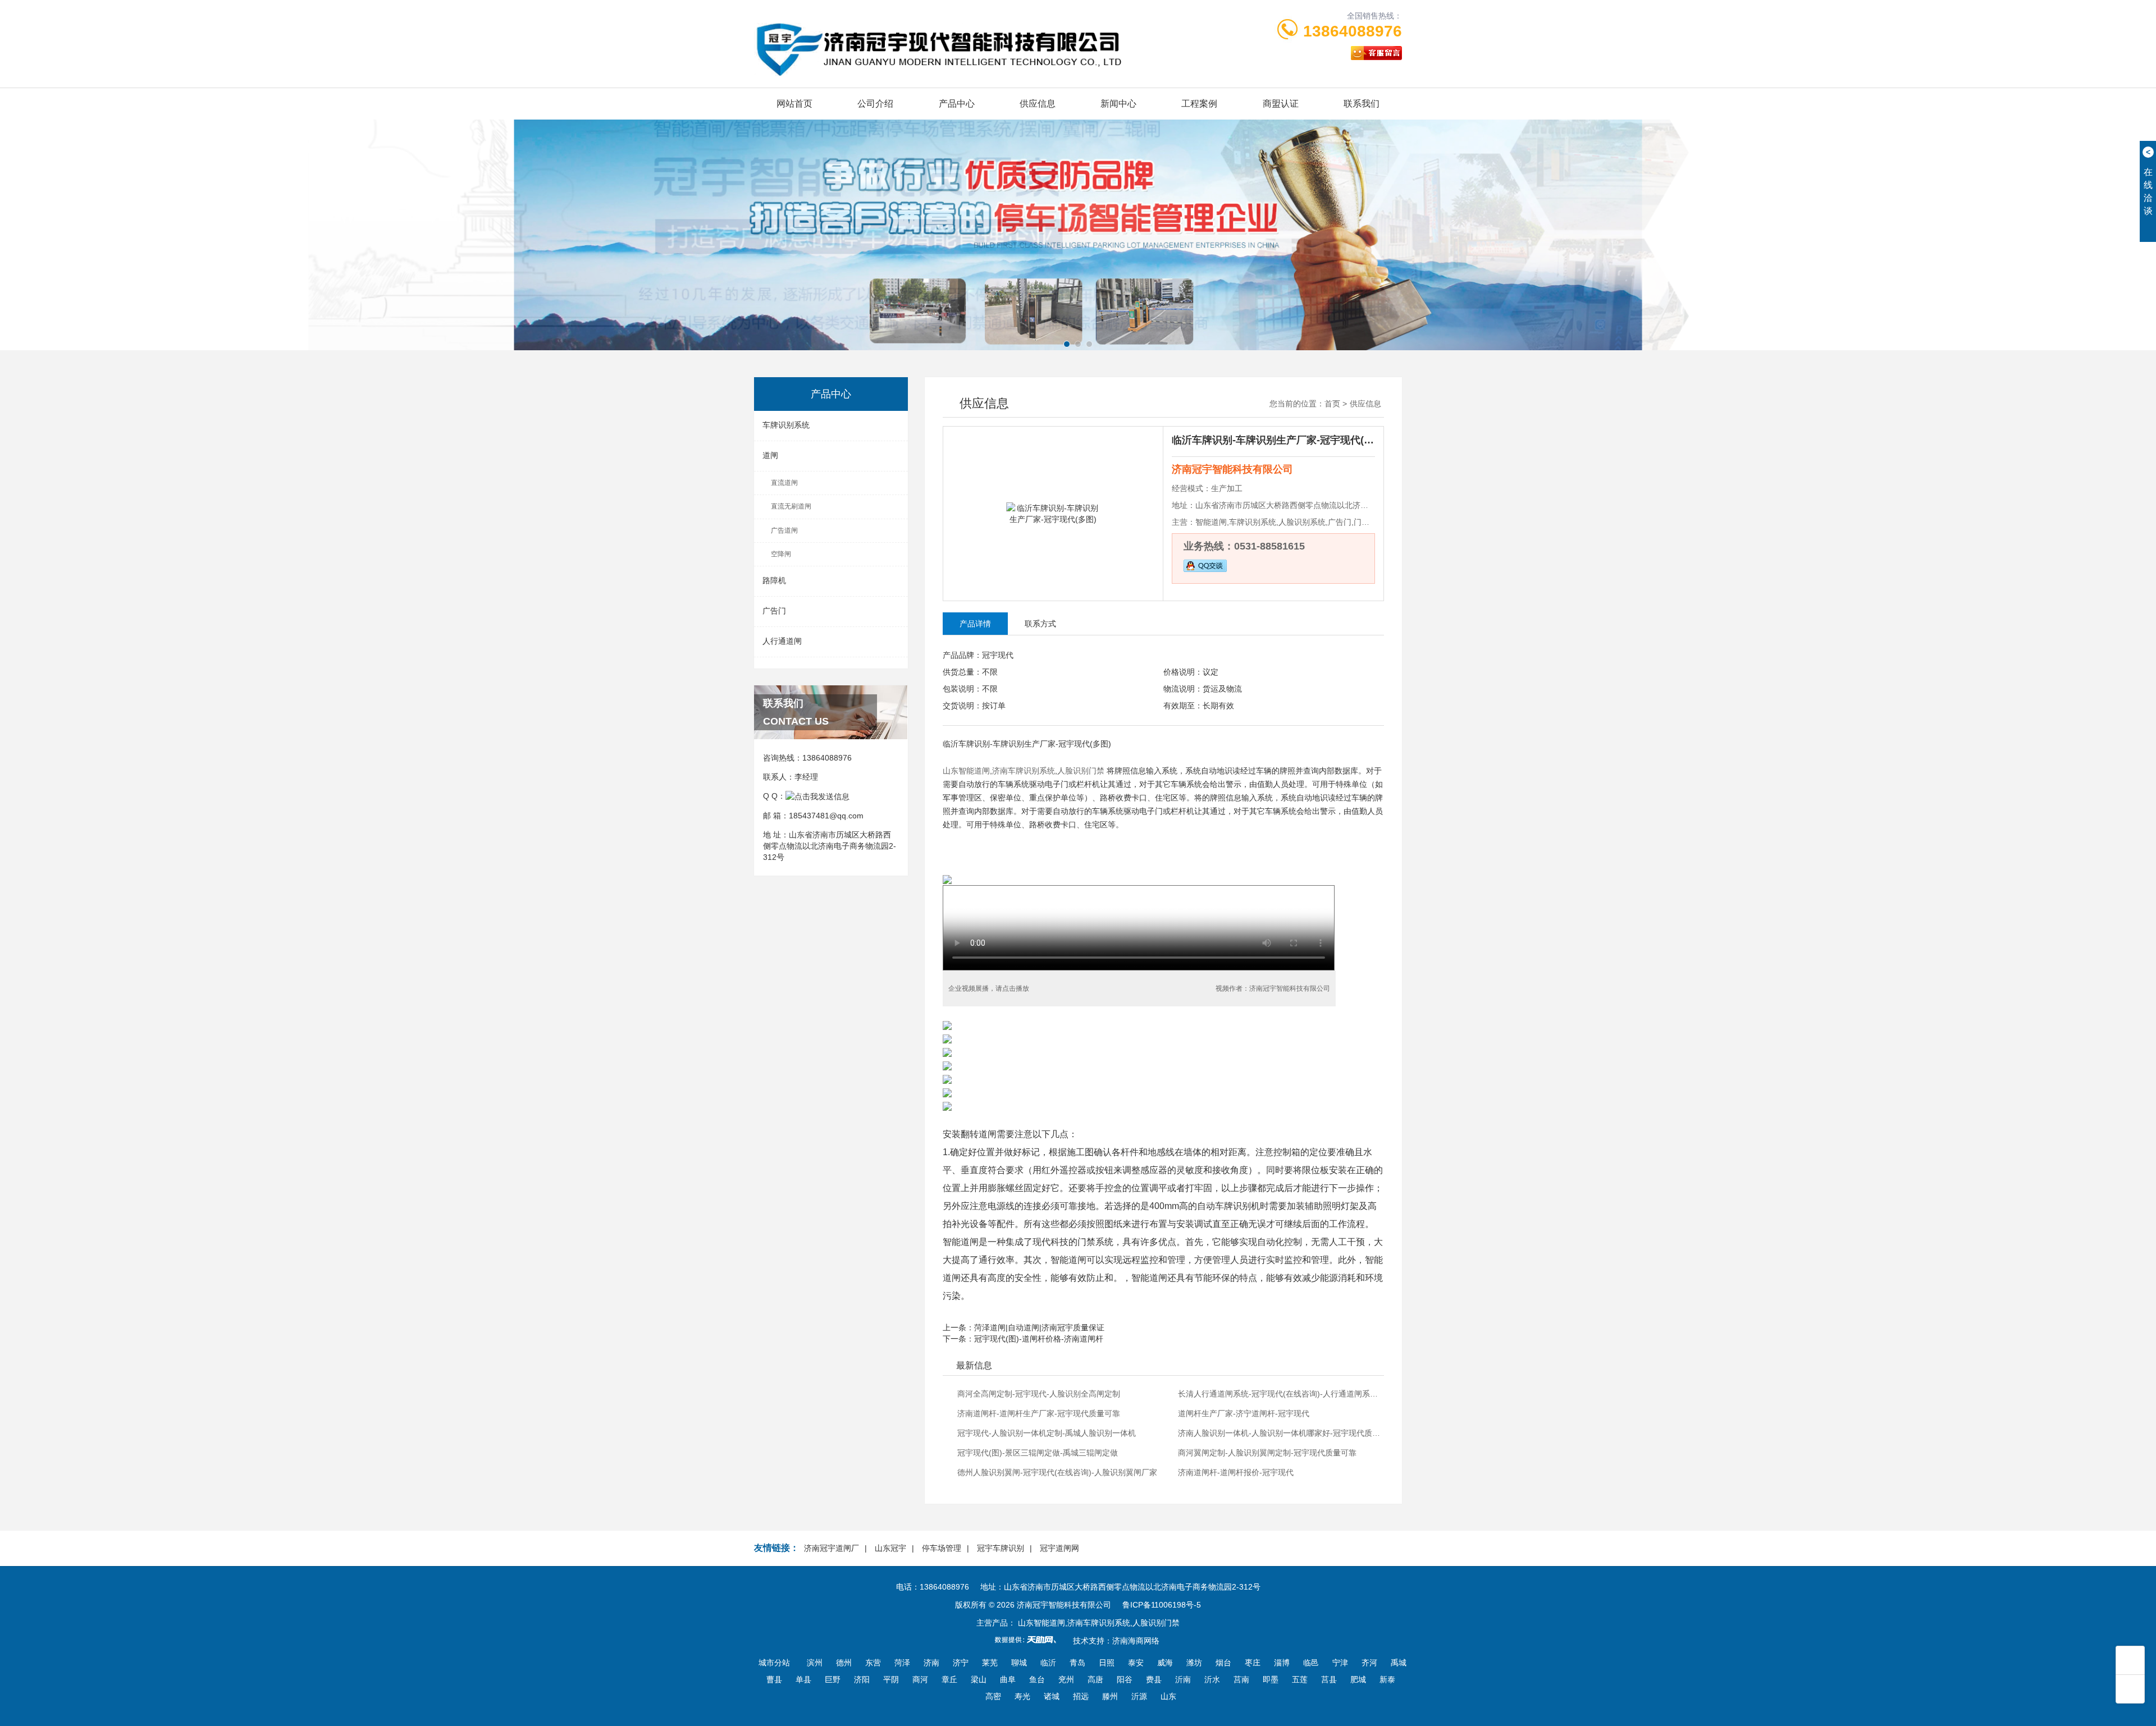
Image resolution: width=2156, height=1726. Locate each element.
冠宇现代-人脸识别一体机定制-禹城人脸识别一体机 (1047, 1433)
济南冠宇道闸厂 (832, 1548)
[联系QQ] (817, 796)
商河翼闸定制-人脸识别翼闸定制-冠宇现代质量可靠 (1267, 1453)
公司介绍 (875, 104)
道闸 (770, 455)
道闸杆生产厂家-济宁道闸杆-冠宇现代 (1244, 1413)
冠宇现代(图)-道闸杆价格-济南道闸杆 (1039, 1339)
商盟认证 (1281, 104)
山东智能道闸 (966, 771)
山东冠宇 (890, 1548)
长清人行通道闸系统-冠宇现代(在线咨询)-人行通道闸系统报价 (1280, 1394)
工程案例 (1199, 104)
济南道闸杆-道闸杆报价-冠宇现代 (1236, 1472)
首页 (1332, 404)
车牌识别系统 (786, 425)
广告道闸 (784, 530)
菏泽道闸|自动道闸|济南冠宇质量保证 (1039, 1327)
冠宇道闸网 (1059, 1548)
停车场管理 (942, 1548)
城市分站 (774, 1663)
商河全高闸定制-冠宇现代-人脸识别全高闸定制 (1039, 1394)
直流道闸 (784, 483)
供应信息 (1038, 104)
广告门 (774, 611)
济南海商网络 (1136, 1641)
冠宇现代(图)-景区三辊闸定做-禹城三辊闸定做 (1038, 1453)
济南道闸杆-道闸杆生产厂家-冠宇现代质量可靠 (1039, 1413)
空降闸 (781, 554)
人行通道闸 (782, 641)
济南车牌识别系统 (1024, 771)
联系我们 (1362, 104)
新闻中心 (1118, 104)
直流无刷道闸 (791, 506)
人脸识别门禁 (1081, 771)
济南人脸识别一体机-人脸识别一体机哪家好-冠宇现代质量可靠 (1280, 1433)
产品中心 (957, 104)
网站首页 (794, 104)
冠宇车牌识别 (1001, 1548)
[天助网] (1029, 1640)
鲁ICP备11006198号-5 (1162, 1605)
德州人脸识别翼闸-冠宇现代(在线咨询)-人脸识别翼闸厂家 (1057, 1472)
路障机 (774, 580)
